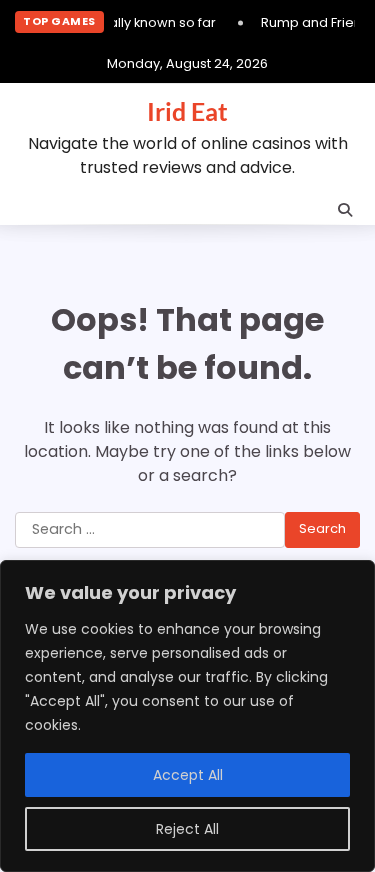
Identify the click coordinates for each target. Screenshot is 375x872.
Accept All (188, 775)
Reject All (187, 829)
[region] (187, 716)
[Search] (345, 210)
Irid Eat (187, 111)
